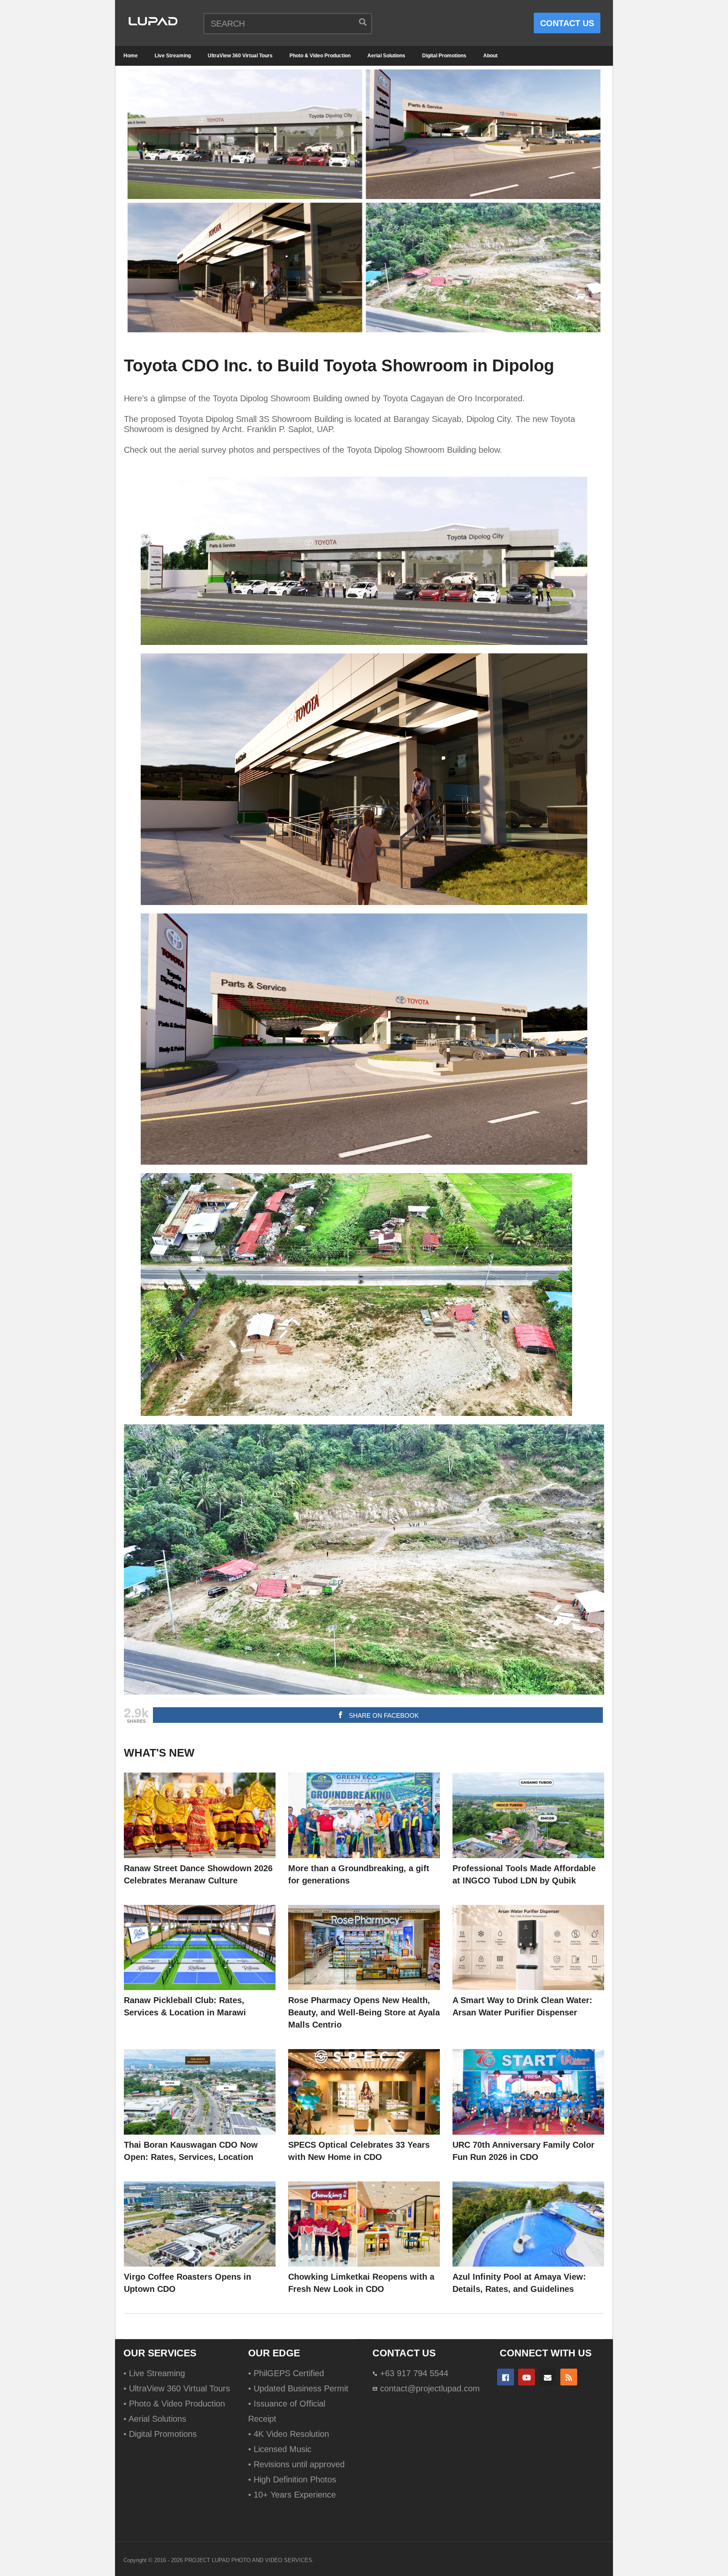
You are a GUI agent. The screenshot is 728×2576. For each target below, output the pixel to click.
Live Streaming (173, 56)
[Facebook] (506, 2377)
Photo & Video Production (320, 56)
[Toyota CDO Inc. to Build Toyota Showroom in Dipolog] (200, 1815)
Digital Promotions (444, 56)
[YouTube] (527, 2377)
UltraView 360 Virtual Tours (240, 56)
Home (131, 56)
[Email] (548, 2377)
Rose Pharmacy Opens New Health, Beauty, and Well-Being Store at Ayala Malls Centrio (364, 2012)
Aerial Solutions (386, 56)
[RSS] (569, 2377)
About (490, 56)
